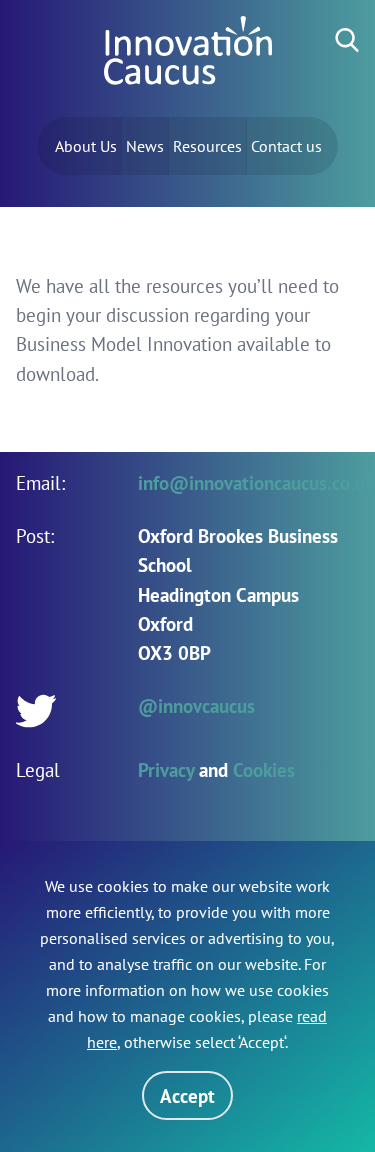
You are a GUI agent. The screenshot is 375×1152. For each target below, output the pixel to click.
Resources (207, 146)
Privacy (166, 769)
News (145, 146)
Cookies (264, 769)
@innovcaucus (196, 705)
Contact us (286, 146)
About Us (86, 146)
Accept (187, 1095)
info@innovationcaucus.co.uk (256, 482)
